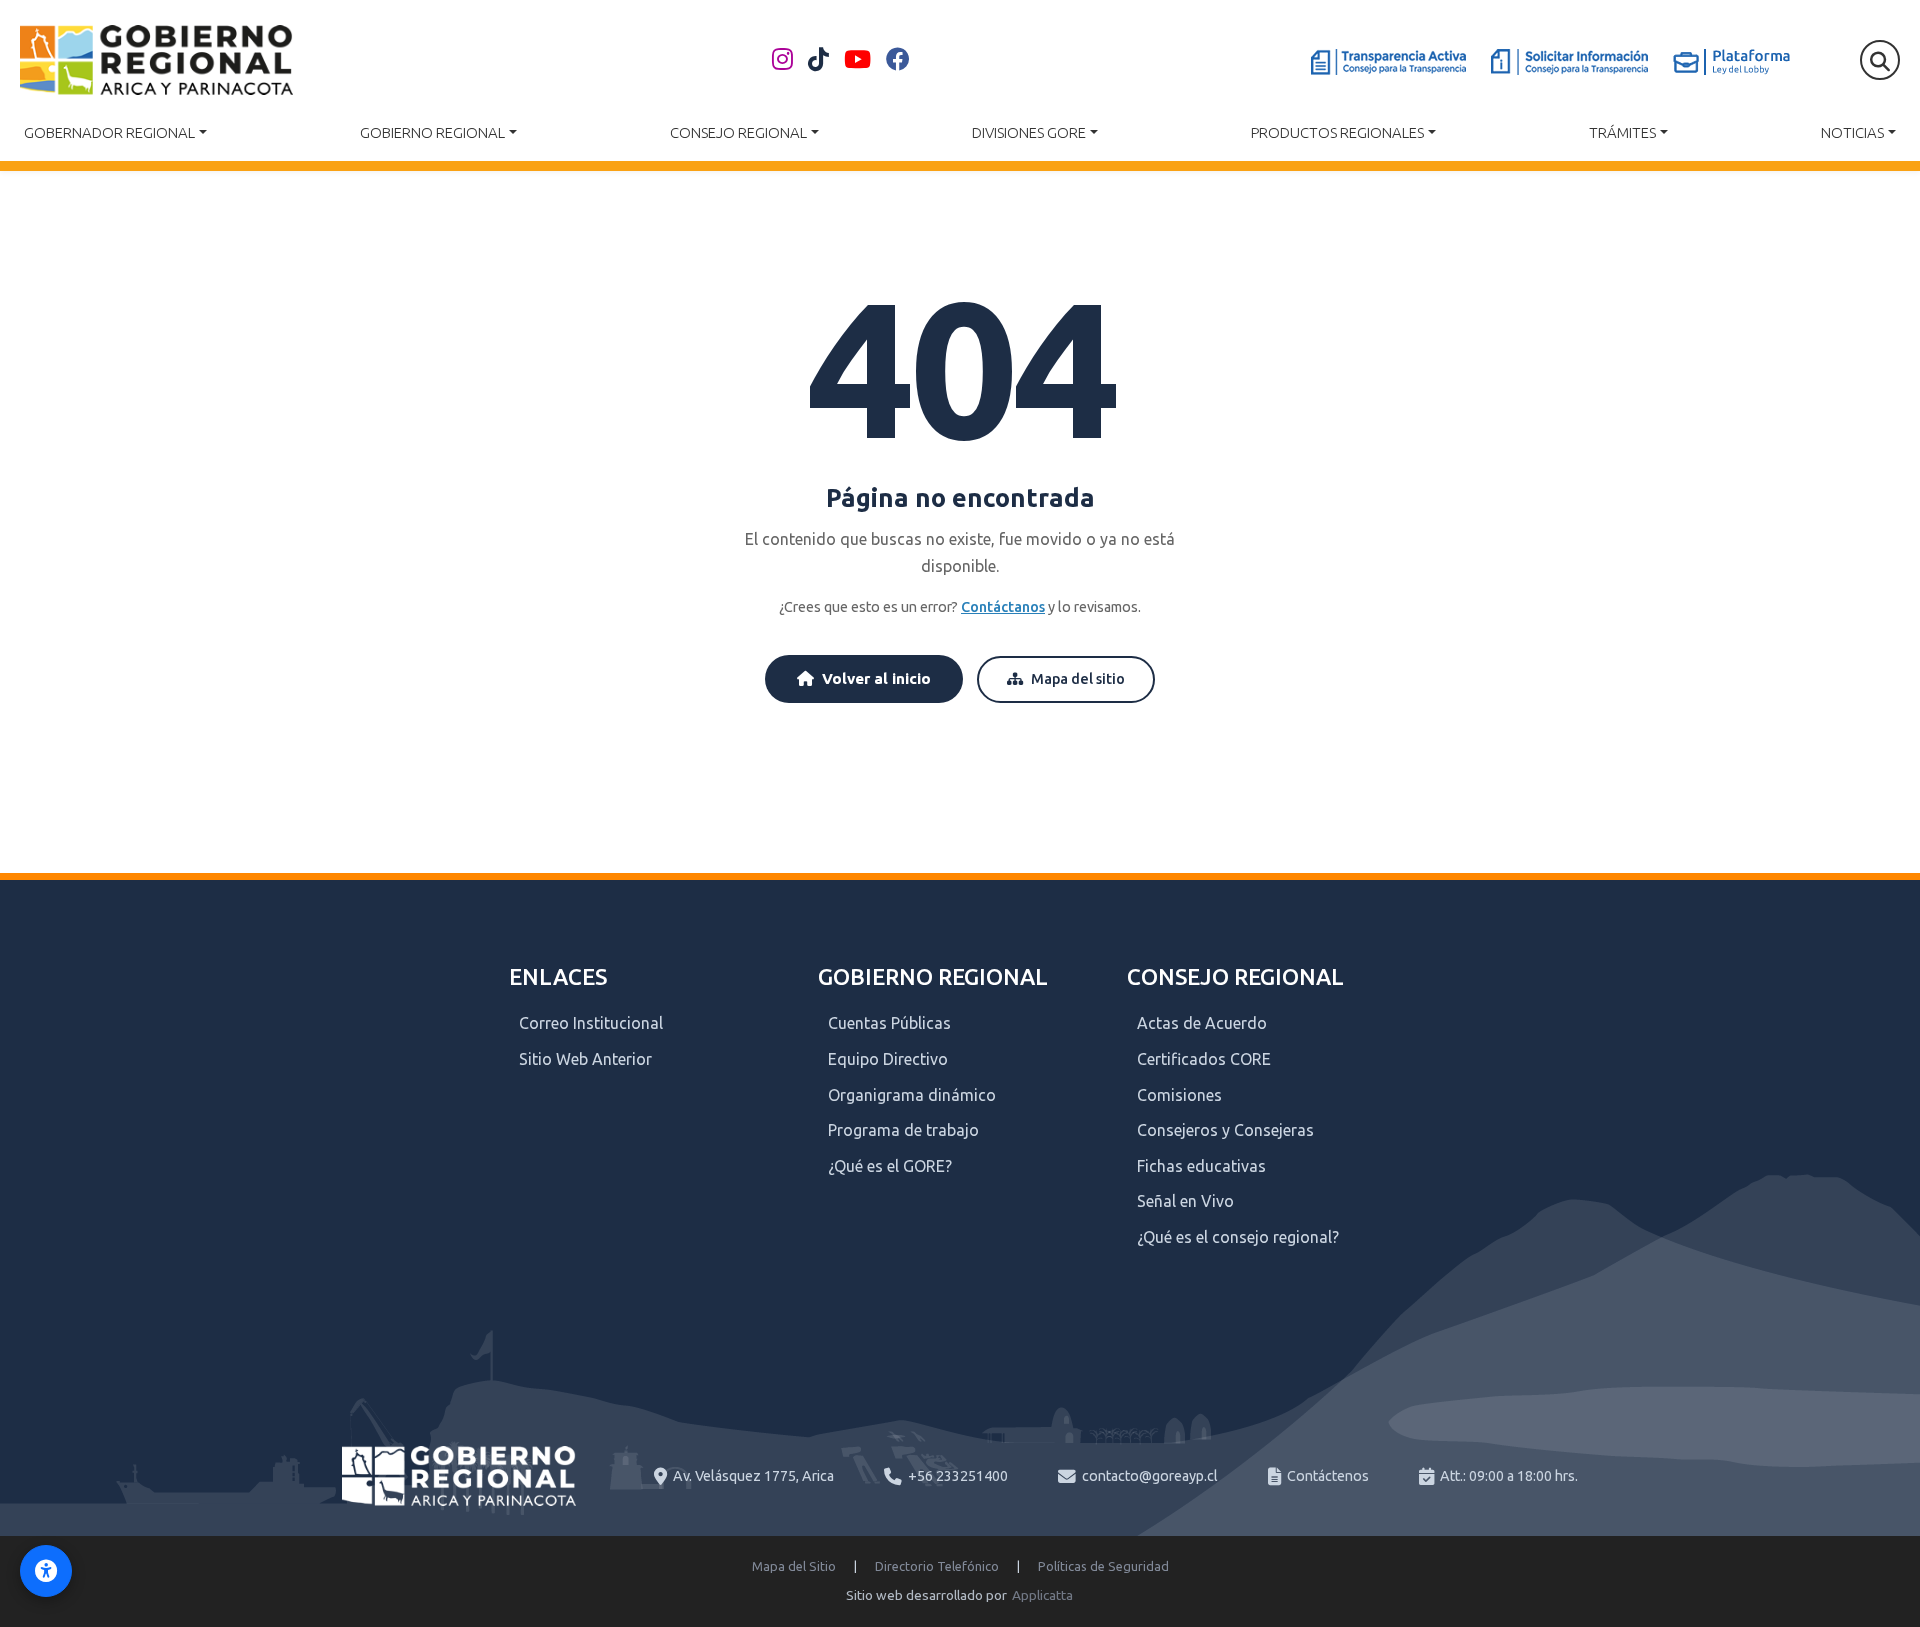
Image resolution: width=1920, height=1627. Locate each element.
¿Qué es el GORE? (890, 1166)
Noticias (1852, 132)
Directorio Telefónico (937, 1566)
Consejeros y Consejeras (1225, 1130)
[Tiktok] (818, 60)
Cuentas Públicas (889, 1023)
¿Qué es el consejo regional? (1238, 1237)
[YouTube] (857, 60)
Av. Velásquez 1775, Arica (753, 1476)
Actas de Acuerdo (1202, 1023)
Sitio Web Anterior (585, 1059)
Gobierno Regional (432, 132)
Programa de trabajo (903, 1130)
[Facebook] (898, 60)
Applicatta (1042, 1595)
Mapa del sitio (1078, 679)
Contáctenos (1328, 1476)
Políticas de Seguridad (1103, 1566)
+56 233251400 (958, 1476)
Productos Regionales (1337, 132)
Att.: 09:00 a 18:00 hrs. (1509, 1476)
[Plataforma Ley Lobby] (1731, 62)
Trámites (1622, 132)
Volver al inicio (876, 678)
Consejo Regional (738, 132)
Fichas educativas (1201, 1166)
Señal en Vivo (1185, 1201)
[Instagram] (782, 60)
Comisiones (1179, 1095)
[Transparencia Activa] (1388, 62)
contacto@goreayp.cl (1150, 1476)
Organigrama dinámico (912, 1095)
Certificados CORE (1204, 1059)
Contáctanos (1003, 607)
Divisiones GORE (1029, 132)
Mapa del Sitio (794, 1566)
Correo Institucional (591, 1023)
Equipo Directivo (888, 1059)
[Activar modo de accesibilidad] (46, 1571)
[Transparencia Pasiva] (1569, 62)
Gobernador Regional (109, 132)
